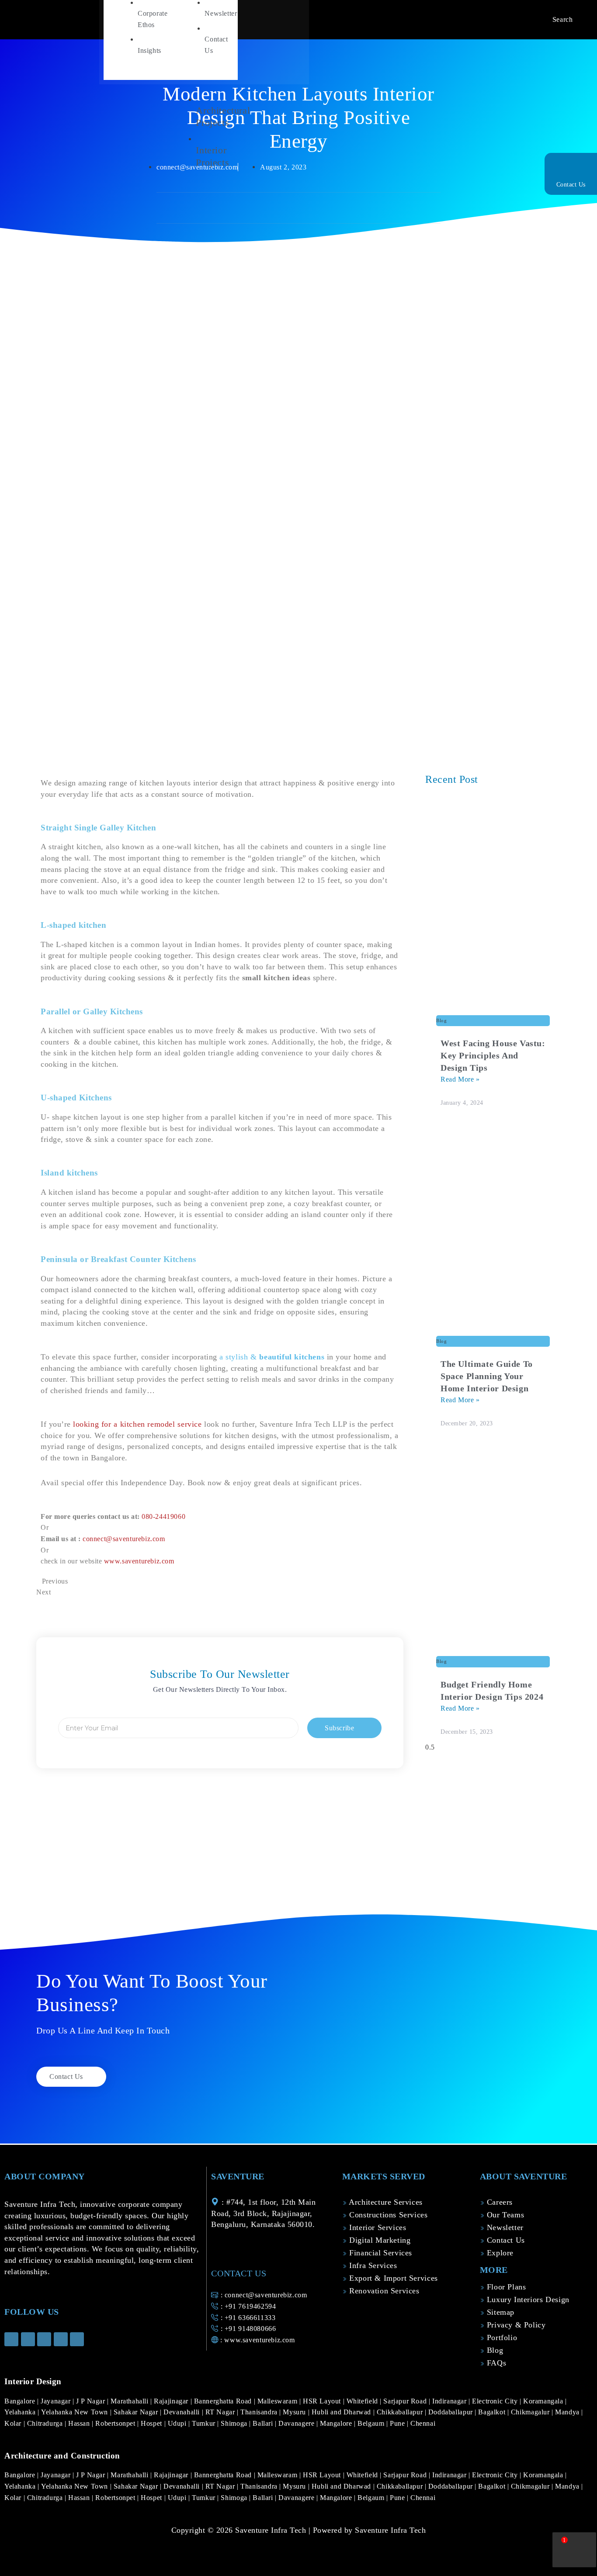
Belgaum (372, 2423)
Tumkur (205, 2423)
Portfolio (501, 2337)
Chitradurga (46, 2423)
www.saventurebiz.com (139, 1561)
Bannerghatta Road (224, 2401)
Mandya (568, 2412)
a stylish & (272, 1357)
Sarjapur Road (406, 2401)
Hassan (80, 2423)
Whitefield (363, 2401)
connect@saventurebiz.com (124, 1539)
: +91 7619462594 (247, 2306)
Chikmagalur (531, 2412)
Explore (499, 2253)
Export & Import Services (392, 2278)
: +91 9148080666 (247, 2329)
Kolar (14, 2423)
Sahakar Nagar (137, 2412)
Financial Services (380, 2253)
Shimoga (235, 2423)
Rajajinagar (172, 2401)
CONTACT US (239, 2273)
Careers (498, 2202)
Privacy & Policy (515, 2325)
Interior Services (377, 2227)
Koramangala (544, 2401)
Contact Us (571, 185)
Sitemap (499, 2312)
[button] (191, 209)
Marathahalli (130, 2401)
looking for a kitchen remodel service (137, 1424)
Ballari (264, 2423)
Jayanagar (57, 2401)
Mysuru (295, 2412)
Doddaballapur (452, 2412)
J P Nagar (92, 2401)
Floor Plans (505, 2287)
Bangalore (21, 2401)
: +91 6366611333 (247, 2318)
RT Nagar (221, 2412)
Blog (494, 2350)
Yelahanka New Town (76, 2412)
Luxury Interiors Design (527, 2299)
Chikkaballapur (401, 2412)
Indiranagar (450, 2401)
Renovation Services (383, 2291)
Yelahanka (21, 2412)
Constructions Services (387, 2215)
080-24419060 (163, 1516)
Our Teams (504, 2215)
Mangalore (337, 2423)
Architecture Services (385, 2202)
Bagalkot (493, 2412)
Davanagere (297, 2423)
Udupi (178, 2423)
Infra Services (372, 2265)
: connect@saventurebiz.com (263, 2295)
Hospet (152, 2423)
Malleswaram (278, 2401)
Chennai (423, 2423)
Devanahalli (182, 2412)
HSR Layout (323, 2401)
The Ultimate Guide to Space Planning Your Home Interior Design (487, 1376)
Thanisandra (260, 2412)
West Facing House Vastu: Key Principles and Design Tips (493, 1055)
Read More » (460, 1079)
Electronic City (496, 2401)
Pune (398, 2423)
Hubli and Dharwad (342, 2412)
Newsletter (504, 2227)
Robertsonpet (116, 2423)
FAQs (495, 2363)
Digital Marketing (379, 2240)
